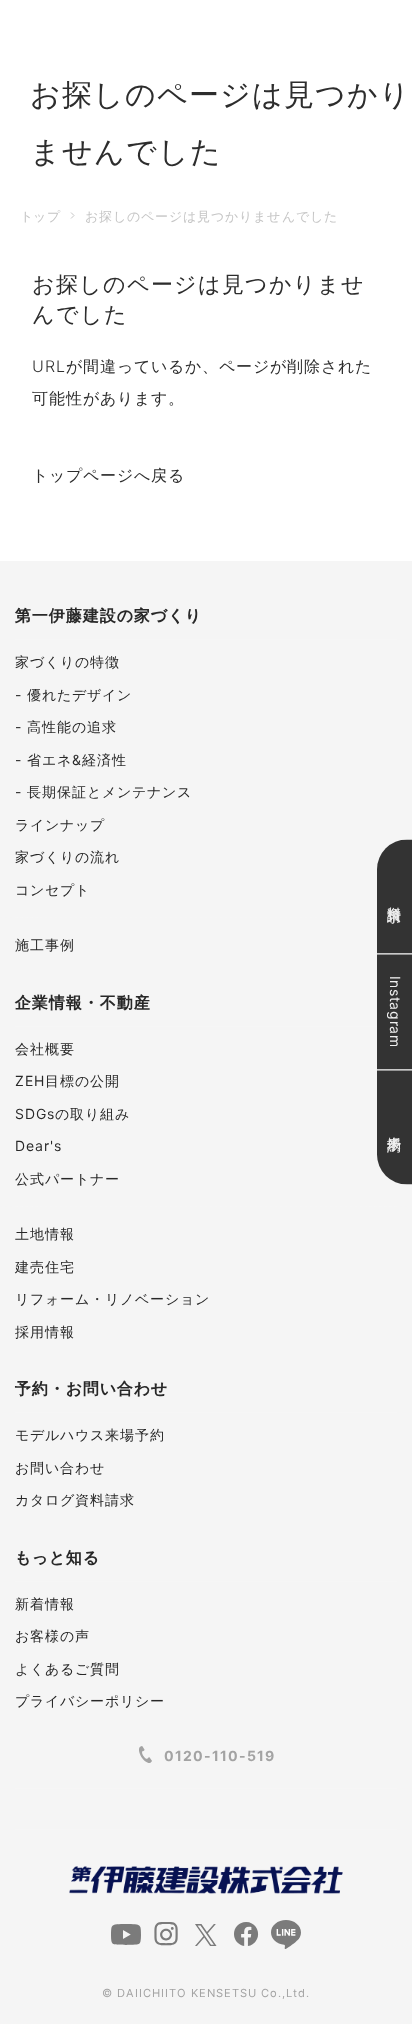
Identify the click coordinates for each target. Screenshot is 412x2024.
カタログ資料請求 (75, 1499)
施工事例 (45, 944)
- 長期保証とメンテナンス (103, 791)
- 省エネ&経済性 (71, 759)
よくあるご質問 (67, 1668)
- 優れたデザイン (73, 694)
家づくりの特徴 (67, 661)
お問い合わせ (60, 1467)
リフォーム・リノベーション (112, 1298)
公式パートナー (67, 1178)
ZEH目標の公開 (67, 1080)
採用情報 (45, 1331)
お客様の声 (52, 1635)
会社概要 (45, 1048)
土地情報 (45, 1233)
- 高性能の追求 (66, 726)
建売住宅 (45, 1266)
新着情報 (45, 1603)
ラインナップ (60, 824)
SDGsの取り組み (72, 1113)
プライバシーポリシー (90, 1700)
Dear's (38, 1145)
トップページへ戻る (108, 475)
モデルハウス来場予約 (90, 1434)
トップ (40, 216)
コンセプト (52, 889)
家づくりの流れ (67, 856)
